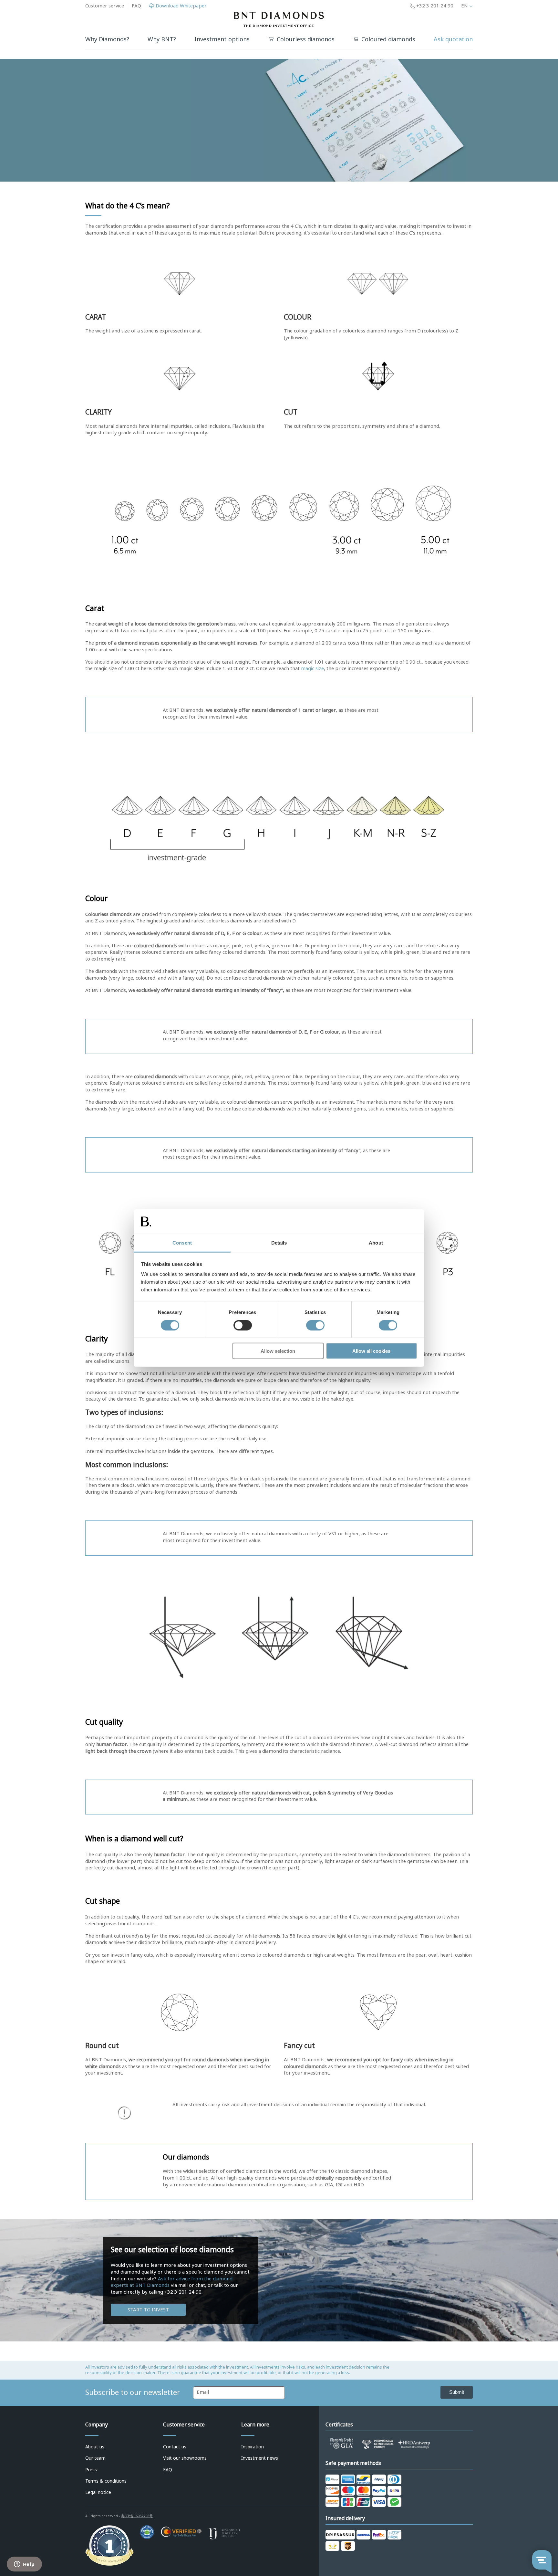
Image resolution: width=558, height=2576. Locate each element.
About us (95, 2447)
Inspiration (253, 2447)
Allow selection (278, 1351)
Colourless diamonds (306, 40)
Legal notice (98, 2492)
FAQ (136, 6)
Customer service (105, 6)
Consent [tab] (182, 1243)
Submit (457, 2392)
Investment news (260, 2458)
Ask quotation (453, 39)
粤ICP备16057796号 (137, 2516)
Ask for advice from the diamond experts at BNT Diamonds (172, 2282)
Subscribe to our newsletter (133, 2392)
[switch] (243, 1325)
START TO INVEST (148, 2310)
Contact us (175, 2447)
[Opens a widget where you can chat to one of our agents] (24, 2565)
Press (91, 2470)
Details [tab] (279, 1243)
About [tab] (376, 1243)
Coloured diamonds (388, 40)
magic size (312, 668)
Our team (95, 2458)
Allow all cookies (371, 1351)
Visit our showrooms (185, 2458)
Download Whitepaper (181, 6)
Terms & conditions (106, 2481)
